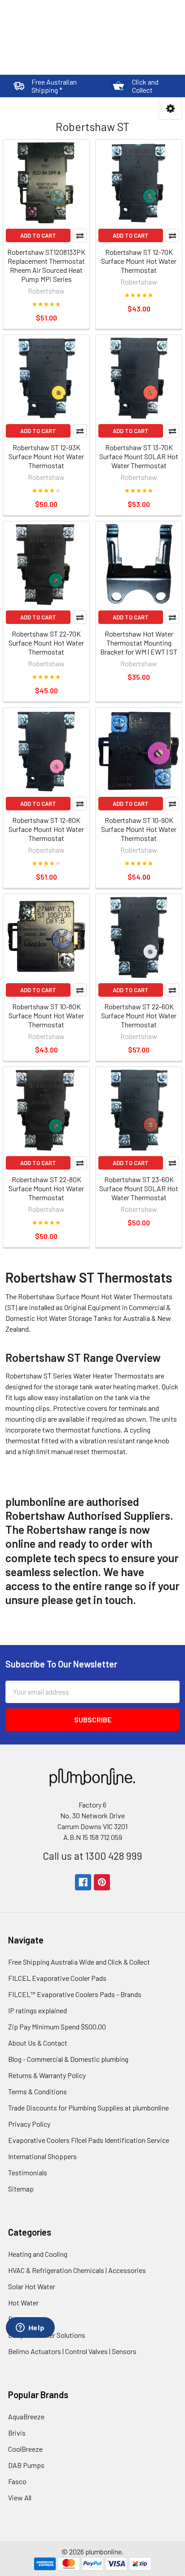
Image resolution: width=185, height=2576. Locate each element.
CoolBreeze (25, 2449)
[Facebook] (83, 1882)
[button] (170, 109)
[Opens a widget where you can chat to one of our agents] (30, 2328)
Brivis (17, 2433)
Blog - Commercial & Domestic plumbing (68, 2059)
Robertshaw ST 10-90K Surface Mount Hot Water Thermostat (139, 829)
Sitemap (21, 2189)
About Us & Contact (38, 2043)
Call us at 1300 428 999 (92, 1856)
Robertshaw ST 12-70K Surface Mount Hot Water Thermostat (139, 261)
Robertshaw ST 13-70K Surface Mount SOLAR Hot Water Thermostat (139, 456)
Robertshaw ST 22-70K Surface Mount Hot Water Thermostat (46, 643)
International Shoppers (42, 2156)
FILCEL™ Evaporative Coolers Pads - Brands (75, 1994)
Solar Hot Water (32, 2286)
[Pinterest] (102, 1882)
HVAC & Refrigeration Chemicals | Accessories (77, 2270)
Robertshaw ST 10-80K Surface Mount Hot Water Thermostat (46, 1015)
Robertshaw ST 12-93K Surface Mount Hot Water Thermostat (46, 456)
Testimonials (28, 2172)
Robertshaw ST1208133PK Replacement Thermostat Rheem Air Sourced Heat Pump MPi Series (46, 265)
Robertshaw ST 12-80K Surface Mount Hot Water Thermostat (46, 829)
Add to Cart (38, 235)
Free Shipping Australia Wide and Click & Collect (79, 1962)
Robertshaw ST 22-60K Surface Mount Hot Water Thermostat (139, 1015)
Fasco (17, 2481)
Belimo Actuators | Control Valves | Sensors (72, 2351)
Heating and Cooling (38, 2254)
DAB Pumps (26, 2465)
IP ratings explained (37, 2010)
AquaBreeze (26, 2416)
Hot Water (23, 2303)
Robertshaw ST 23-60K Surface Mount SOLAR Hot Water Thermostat (139, 1188)
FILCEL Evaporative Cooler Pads (57, 1978)
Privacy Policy (29, 2124)
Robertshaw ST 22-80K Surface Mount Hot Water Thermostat (46, 1188)
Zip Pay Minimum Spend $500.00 (57, 2027)
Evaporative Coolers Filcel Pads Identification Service (89, 2140)
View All (20, 2497)
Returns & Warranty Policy (47, 2075)
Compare (80, 235)
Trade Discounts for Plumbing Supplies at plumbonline (88, 2108)
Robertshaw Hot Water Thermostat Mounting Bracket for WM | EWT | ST (139, 643)
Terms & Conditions (37, 2091)
